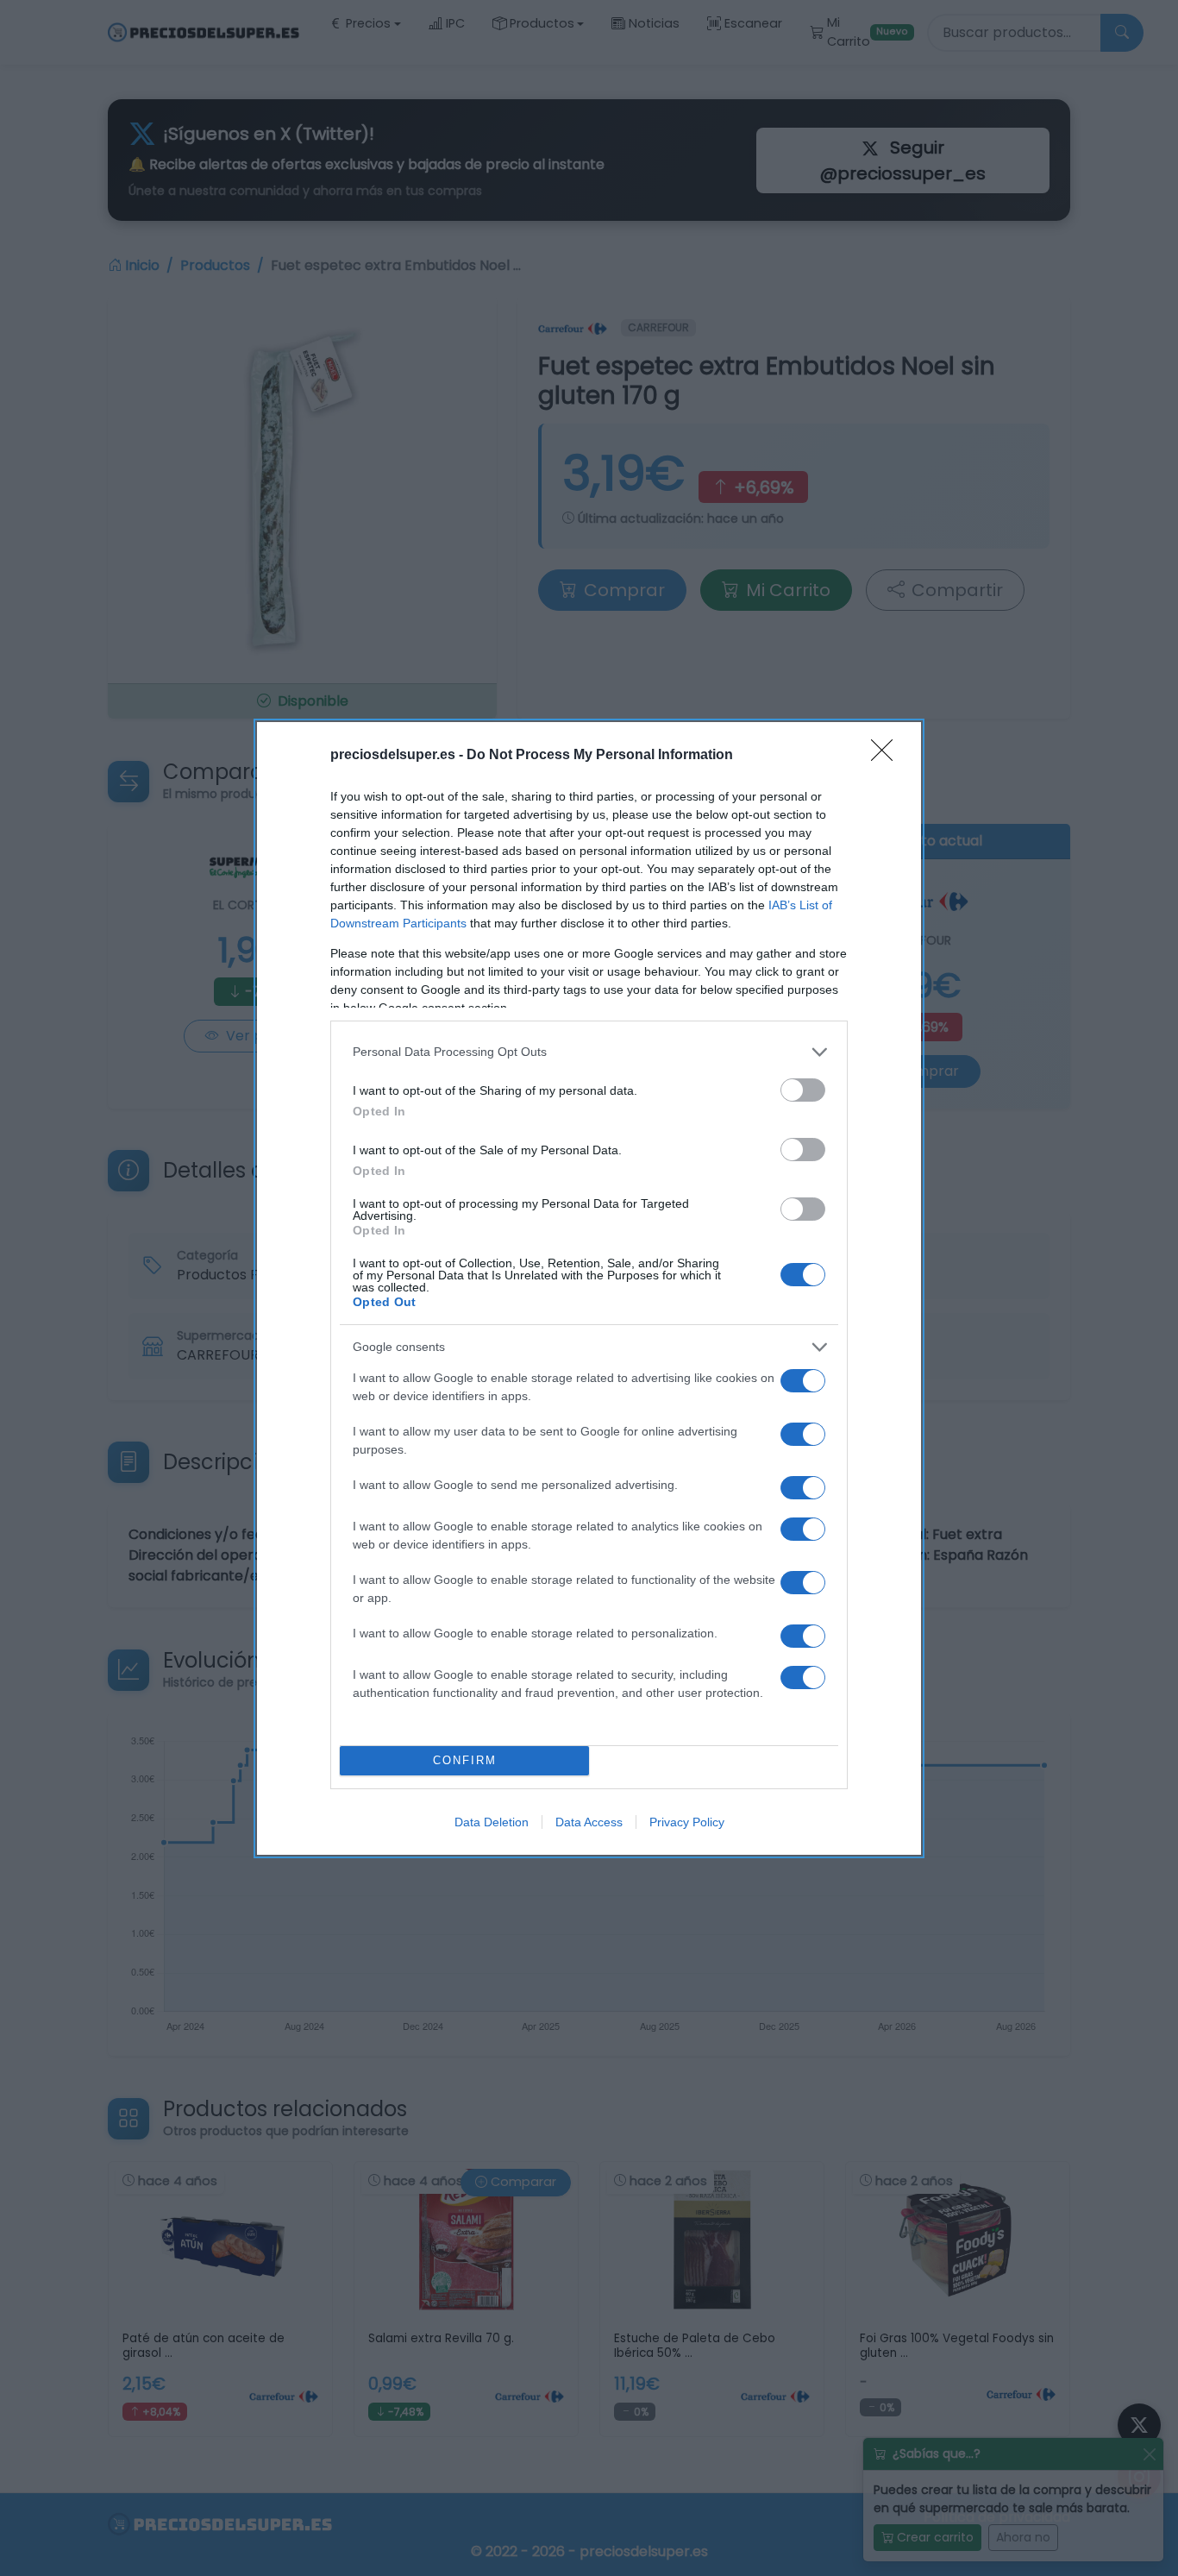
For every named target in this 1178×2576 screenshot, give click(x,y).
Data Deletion (492, 1822)
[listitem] (589, 1052)
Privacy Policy (687, 1822)
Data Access (589, 1822)
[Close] (887, 756)
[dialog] (589, 1288)
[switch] (803, 1090)
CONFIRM (465, 1760)
